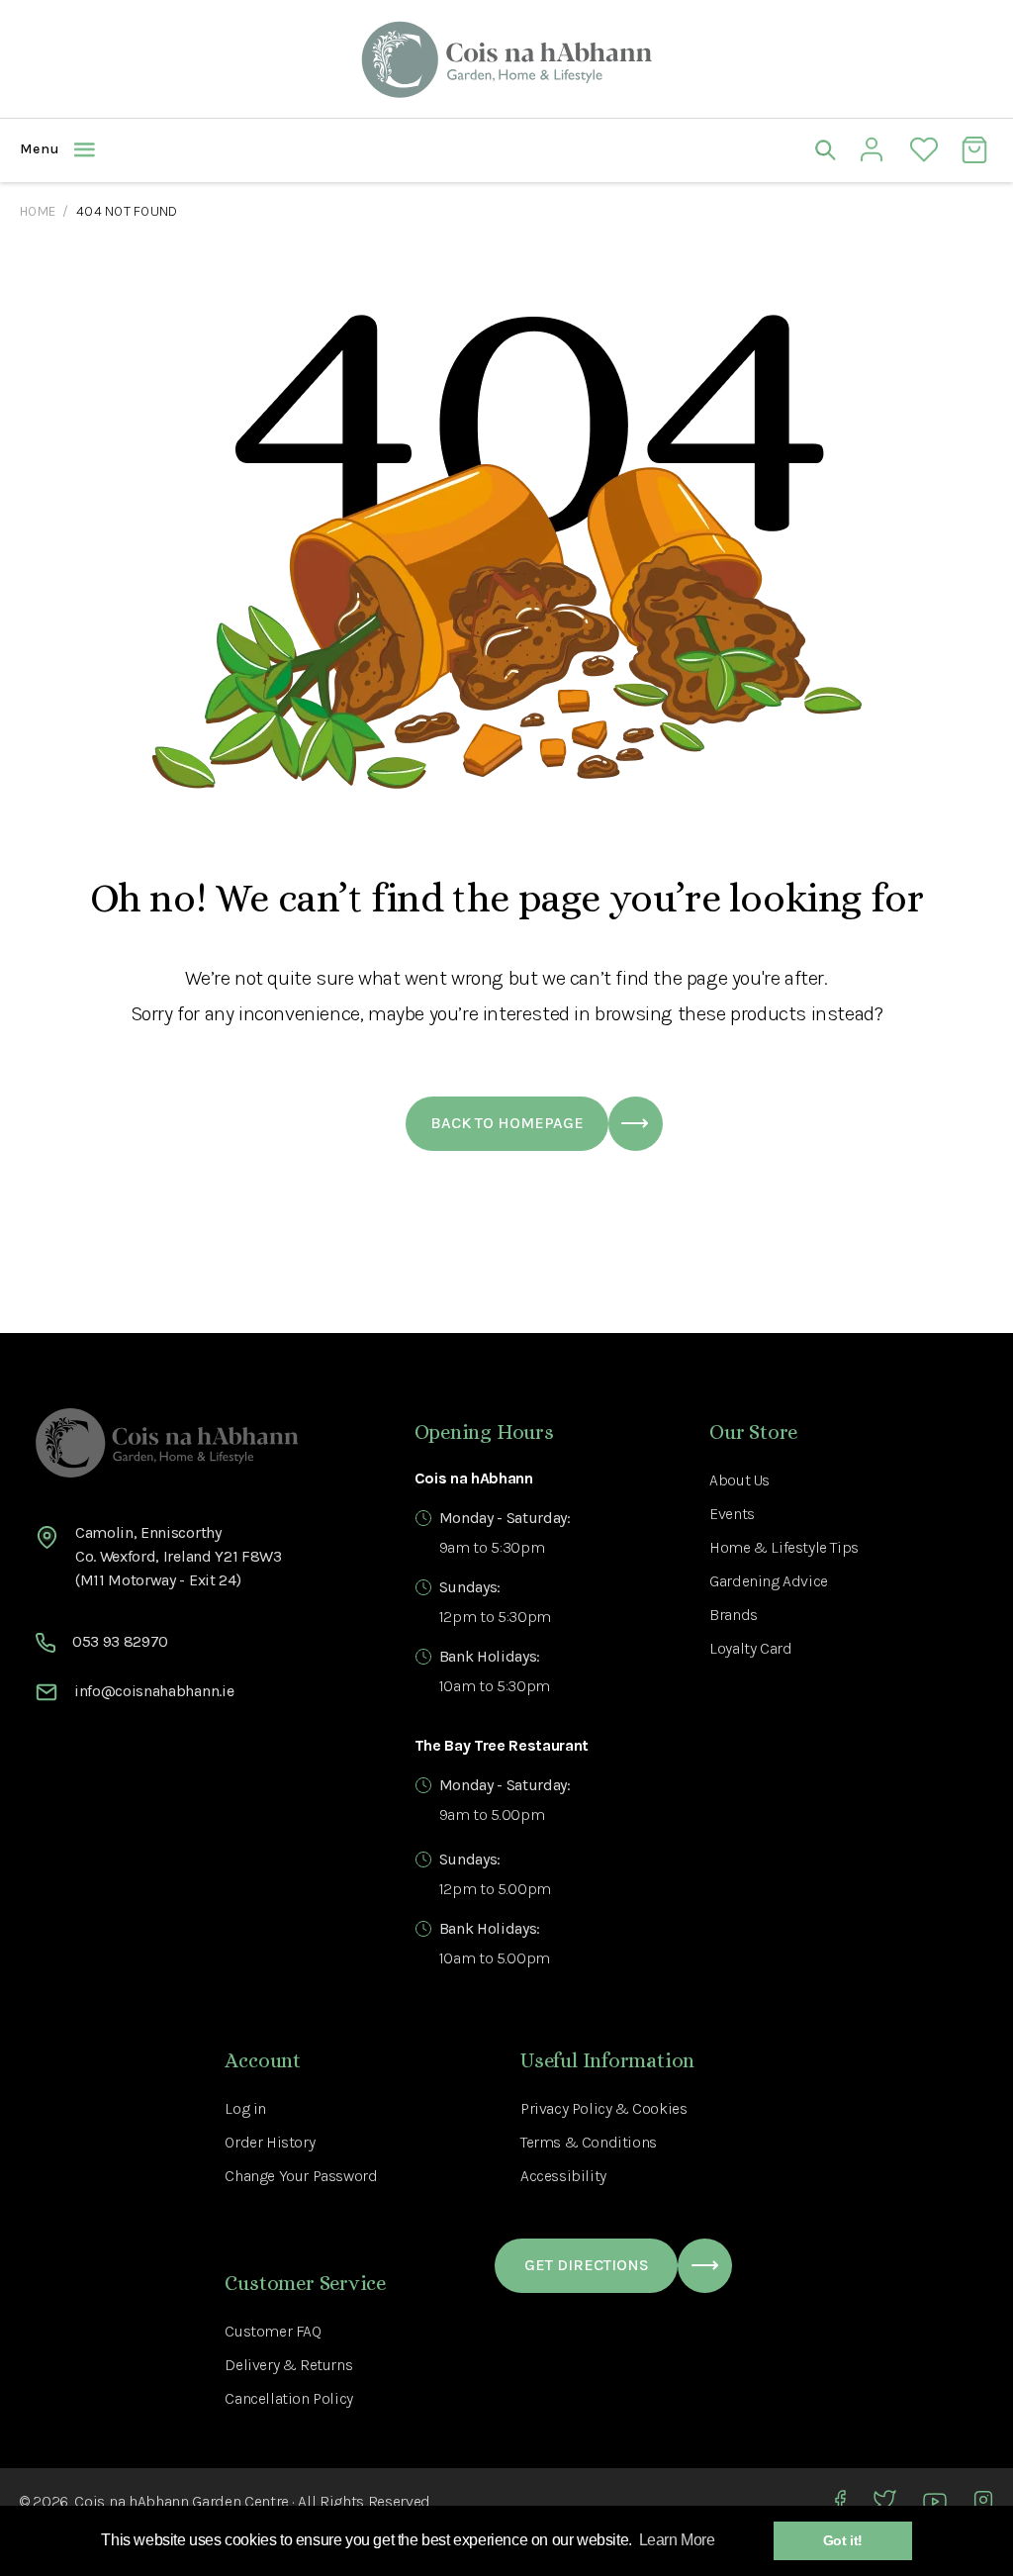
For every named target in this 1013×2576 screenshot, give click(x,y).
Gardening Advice (769, 1581)
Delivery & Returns (288, 2365)
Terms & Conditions (589, 2142)
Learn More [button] (677, 2540)
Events (732, 1514)
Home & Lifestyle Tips (784, 1547)
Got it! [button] (843, 2540)
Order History (270, 2142)
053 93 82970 (120, 1641)
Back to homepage (507, 1123)
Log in (245, 2108)
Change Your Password (301, 2176)
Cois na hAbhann (131, 2501)
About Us (739, 1480)
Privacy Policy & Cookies (603, 2108)
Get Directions (587, 2265)
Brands (734, 1615)
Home (38, 211)
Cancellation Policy (288, 2398)
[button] (263, 149)
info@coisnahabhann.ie (154, 1691)
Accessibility (563, 2176)
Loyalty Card (750, 1648)
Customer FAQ (273, 2331)
